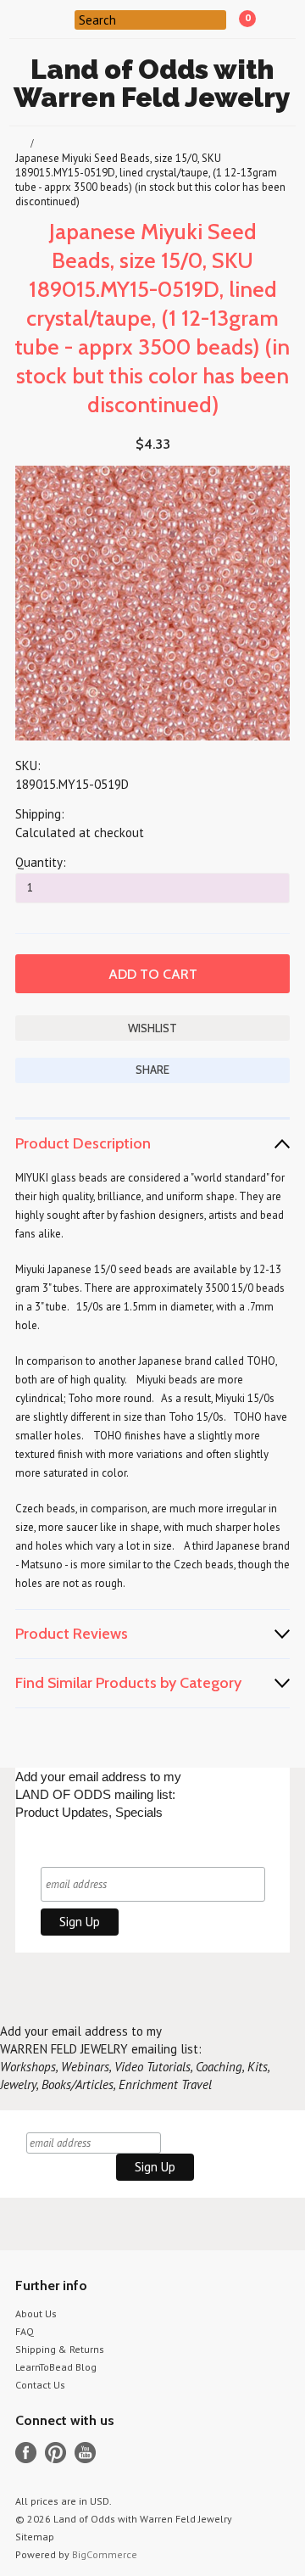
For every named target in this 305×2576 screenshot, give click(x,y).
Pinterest (55, 2453)
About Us (36, 2313)
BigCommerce (105, 2554)
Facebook (26, 2453)
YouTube (85, 2453)
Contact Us (40, 2385)
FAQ (25, 2331)
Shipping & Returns (60, 2349)
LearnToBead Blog (56, 2367)
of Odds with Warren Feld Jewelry (152, 83)
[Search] (64, 19)
